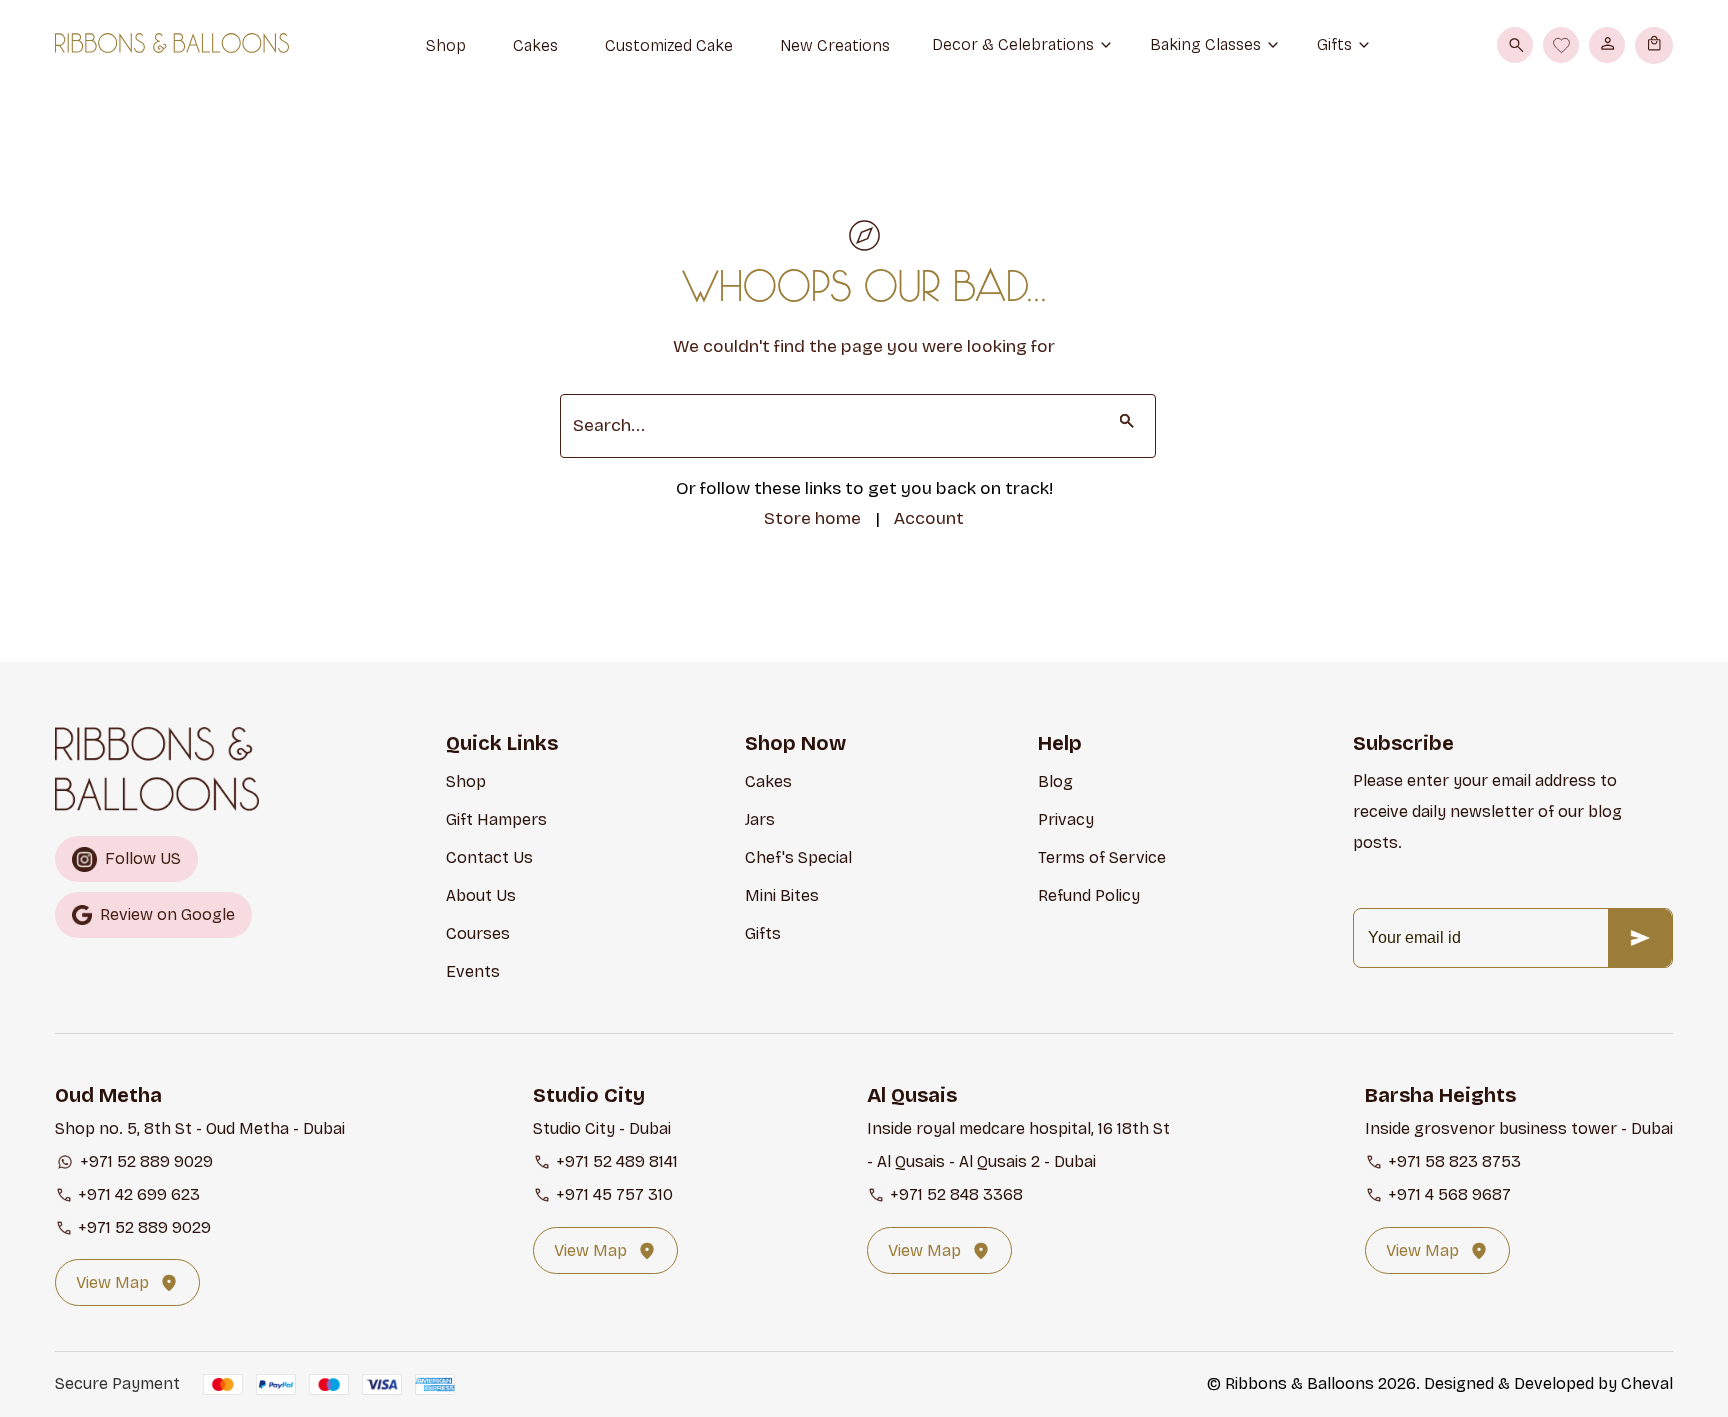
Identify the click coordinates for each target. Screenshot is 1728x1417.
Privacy (1066, 819)
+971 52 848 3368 (956, 1194)
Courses (478, 933)
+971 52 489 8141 (617, 1161)
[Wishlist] (1561, 45)
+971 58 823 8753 (1454, 1161)
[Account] (1607, 45)
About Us (481, 895)
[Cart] (1654, 45)
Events (473, 971)
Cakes (768, 781)
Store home (812, 518)
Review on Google (167, 914)
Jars (760, 819)
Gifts (1334, 44)
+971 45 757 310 (614, 1194)
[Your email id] (1640, 938)
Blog (1055, 781)
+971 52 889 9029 (146, 1161)
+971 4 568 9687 (1449, 1194)
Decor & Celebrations (1013, 44)
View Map (112, 1282)
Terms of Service (1102, 857)
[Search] (1515, 45)
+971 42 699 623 (139, 1194)
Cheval (1647, 1383)
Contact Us (489, 857)
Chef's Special (798, 857)
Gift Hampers (496, 819)
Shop (466, 781)
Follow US (143, 858)
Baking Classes (1205, 44)
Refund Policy (1089, 895)
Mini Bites (782, 895)
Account (929, 518)
